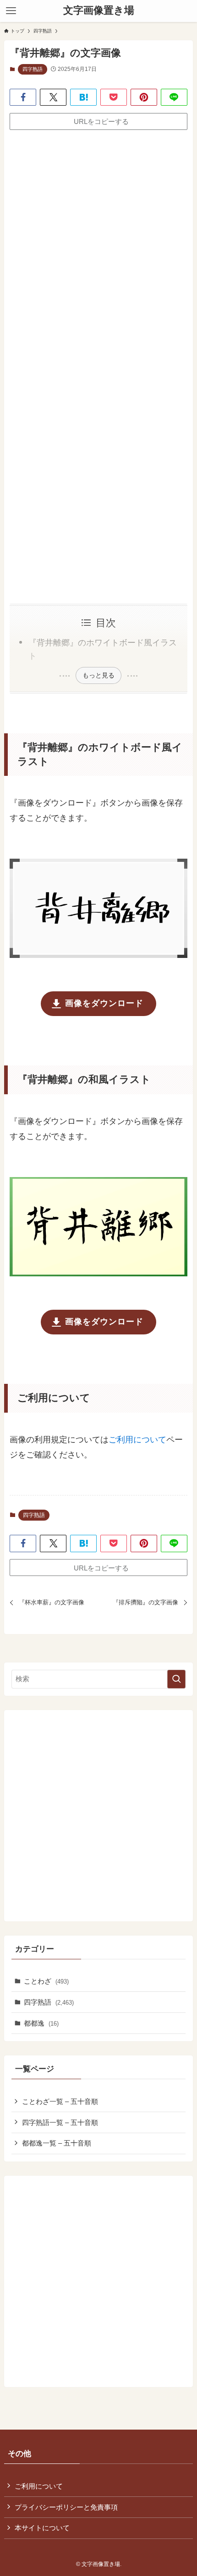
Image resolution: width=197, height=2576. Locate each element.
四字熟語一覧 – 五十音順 (60, 2122)
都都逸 (41, 2023)
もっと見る (98, 675)
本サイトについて (42, 2528)
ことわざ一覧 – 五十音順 (60, 2101)
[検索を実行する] (176, 1679)
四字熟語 (33, 69)
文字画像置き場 (99, 11)
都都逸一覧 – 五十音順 (57, 2143)
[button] (23, 97)
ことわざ (46, 1981)
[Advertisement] (98, 242)
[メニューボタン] (11, 11)
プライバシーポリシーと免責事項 (66, 2507)
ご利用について (137, 1440)
